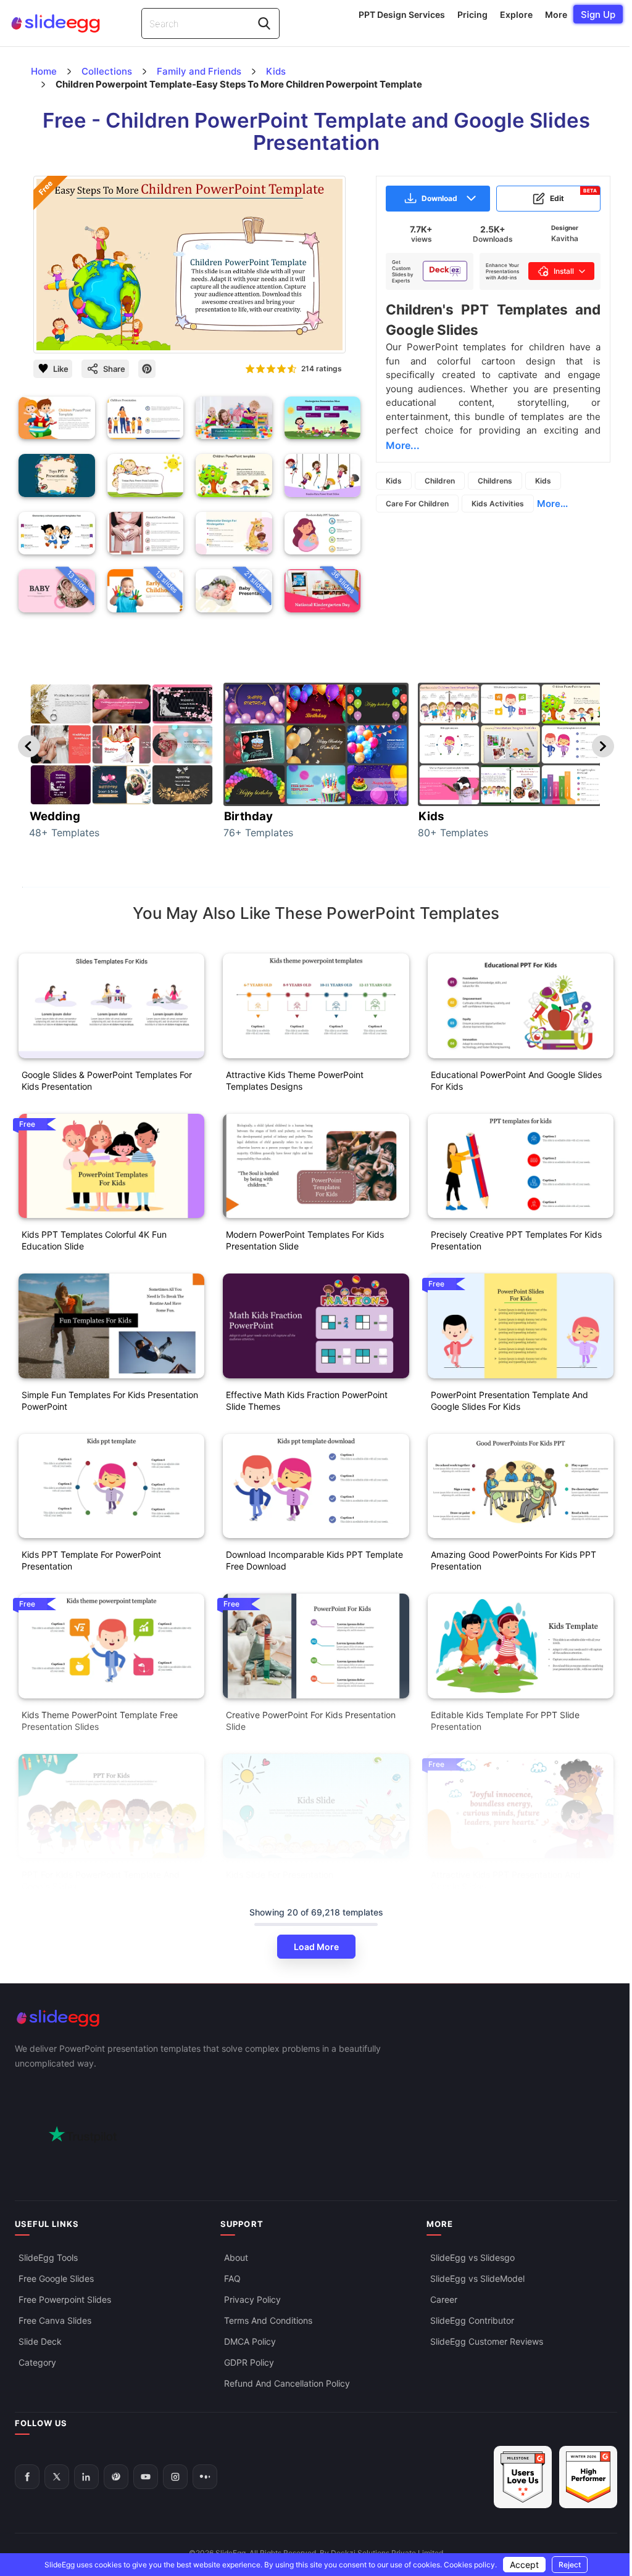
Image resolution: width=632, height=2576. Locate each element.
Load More (316, 1947)
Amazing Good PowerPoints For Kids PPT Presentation (513, 1560)
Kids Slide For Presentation (280, 1874)
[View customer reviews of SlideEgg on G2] (588, 2477)
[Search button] (264, 23)
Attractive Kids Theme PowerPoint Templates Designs (295, 1080)
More (556, 14)
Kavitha (565, 238)
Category (37, 2362)
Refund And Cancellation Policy (287, 2383)
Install (564, 271)
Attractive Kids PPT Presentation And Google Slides (506, 1880)
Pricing (472, 14)
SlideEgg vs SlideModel (477, 2278)
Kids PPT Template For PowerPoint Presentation (91, 1560)
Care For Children (417, 504)
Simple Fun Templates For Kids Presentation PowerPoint (110, 1401)
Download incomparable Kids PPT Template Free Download (314, 1560)
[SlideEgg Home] (316, 2018)
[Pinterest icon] (147, 369)
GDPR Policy (249, 2362)
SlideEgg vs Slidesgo (472, 2257)
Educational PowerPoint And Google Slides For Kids (516, 1080)
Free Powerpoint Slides (65, 2299)
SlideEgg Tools (48, 2257)
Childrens (495, 481)
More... (552, 504)
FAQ (232, 2278)
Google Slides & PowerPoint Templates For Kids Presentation (107, 1080)
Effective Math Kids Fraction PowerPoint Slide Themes (307, 1401)
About (236, 2257)
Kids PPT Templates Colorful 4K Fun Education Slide (94, 1240)
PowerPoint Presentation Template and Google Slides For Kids (509, 1401)
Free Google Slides (56, 2278)
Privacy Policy (252, 2299)
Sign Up (598, 14)
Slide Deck (40, 2341)
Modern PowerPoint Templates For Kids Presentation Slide (305, 1240)
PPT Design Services (402, 14)
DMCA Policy (250, 2341)
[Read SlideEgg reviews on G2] (523, 2477)
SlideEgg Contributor (472, 2320)
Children (440, 481)
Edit (573, 195)
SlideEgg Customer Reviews (487, 2341)
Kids (394, 481)
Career (444, 2299)
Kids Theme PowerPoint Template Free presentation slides (100, 1721)
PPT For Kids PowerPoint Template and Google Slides (101, 1880)
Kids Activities (498, 504)
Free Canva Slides (55, 2320)
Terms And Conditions (268, 2320)
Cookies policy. (470, 2565)
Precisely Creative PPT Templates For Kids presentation (516, 1240)
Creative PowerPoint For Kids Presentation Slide (311, 1721)
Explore (516, 14)
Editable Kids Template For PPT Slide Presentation (505, 1721)
